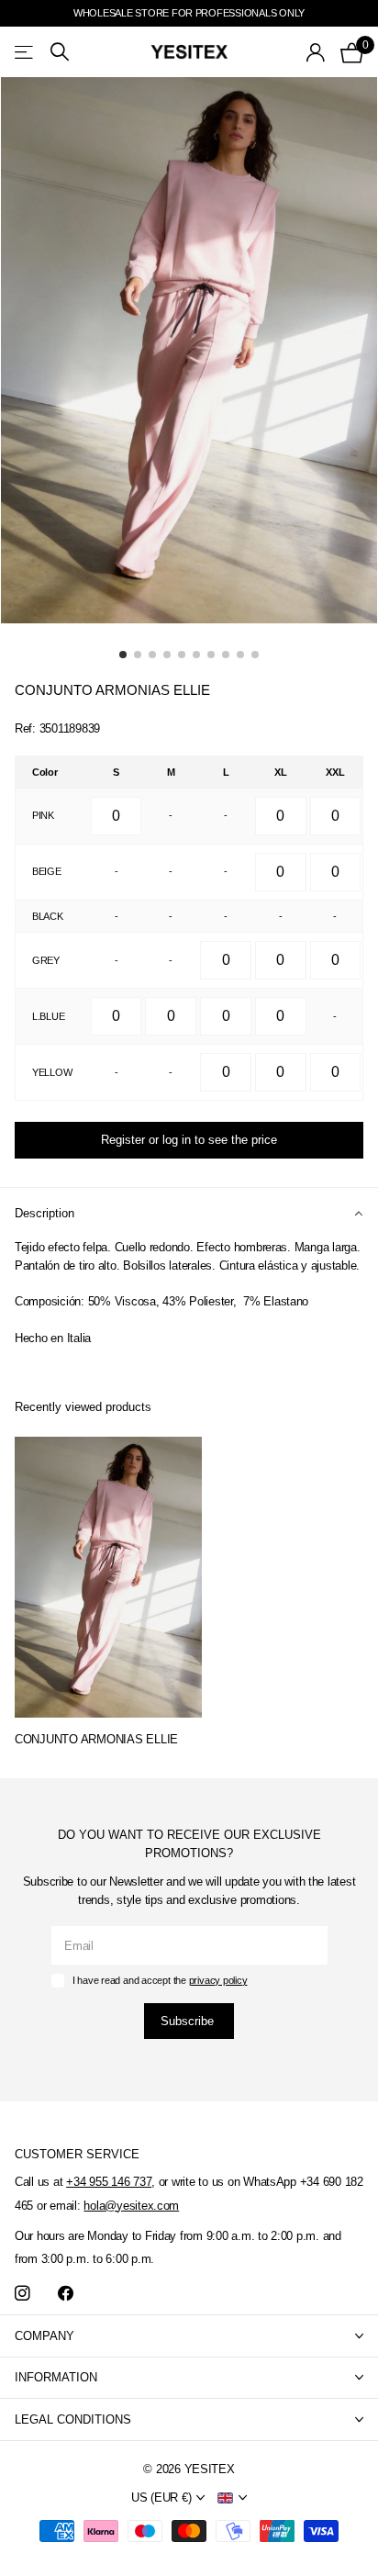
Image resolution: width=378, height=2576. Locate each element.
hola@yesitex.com (131, 2206)
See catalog (25, 52)
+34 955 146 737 (109, 2182)
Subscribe (189, 2021)
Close (189, 2336)
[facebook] (66, 2294)
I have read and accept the (160, 1980)
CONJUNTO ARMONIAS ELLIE (96, 1739)
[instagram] (22, 2294)
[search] (60, 52)
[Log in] (316, 52)
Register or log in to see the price (189, 1140)
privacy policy (218, 1980)
